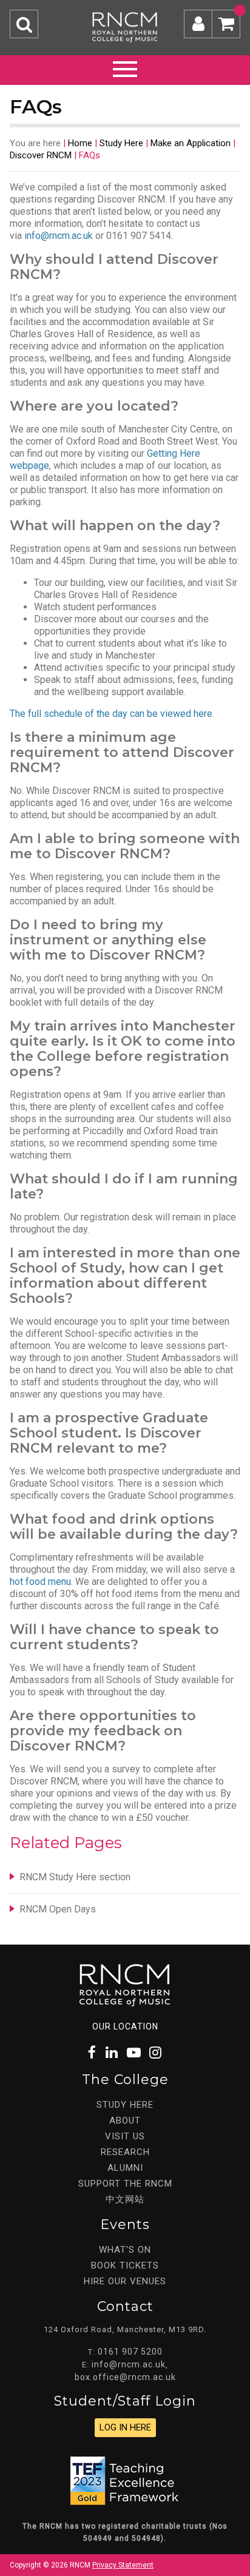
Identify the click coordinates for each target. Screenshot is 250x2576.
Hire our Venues (125, 2281)
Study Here (121, 143)
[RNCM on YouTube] (134, 2053)
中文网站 (125, 2199)
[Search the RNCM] (24, 24)
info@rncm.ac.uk (59, 236)
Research (125, 2152)
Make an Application (191, 143)
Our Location (125, 2026)
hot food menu (40, 1582)
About (125, 2120)
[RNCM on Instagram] (156, 2053)
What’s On (125, 2250)
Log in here (125, 2427)
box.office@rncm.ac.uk (125, 2377)
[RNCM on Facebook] (93, 2053)
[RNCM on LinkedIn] (112, 2053)
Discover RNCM (41, 155)
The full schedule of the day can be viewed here (111, 714)
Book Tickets (125, 2265)
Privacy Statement (123, 2565)
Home (80, 143)
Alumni (125, 2168)
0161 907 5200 (130, 2352)
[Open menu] (125, 67)
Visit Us (125, 2136)
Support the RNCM (125, 2184)
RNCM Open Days (58, 1909)
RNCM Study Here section (75, 1877)
